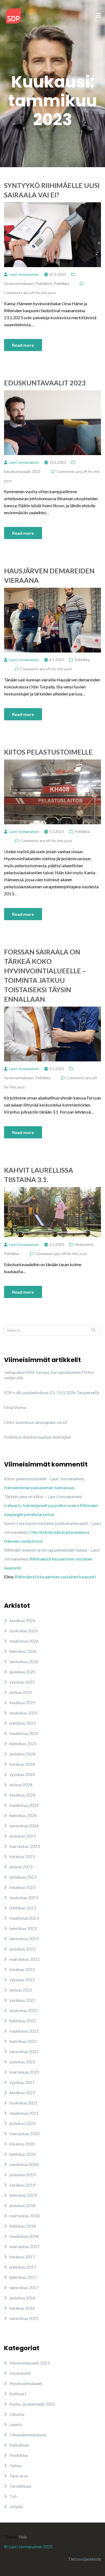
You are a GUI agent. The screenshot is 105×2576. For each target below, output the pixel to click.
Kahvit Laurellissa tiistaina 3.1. (39, 1175)
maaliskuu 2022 (24, 2031)
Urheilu (16, 2506)
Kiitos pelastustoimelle (48, 752)
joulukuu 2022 (22, 1949)
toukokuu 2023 (24, 1897)
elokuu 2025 (21, 1692)
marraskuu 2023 (24, 1846)
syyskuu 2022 (22, 1980)
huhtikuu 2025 (23, 1723)
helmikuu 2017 (23, 2277)
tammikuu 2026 (24, 1661)
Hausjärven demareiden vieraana (49, 575)
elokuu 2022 (21, 1990)
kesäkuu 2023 (22, 1887)
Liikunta (17, 2414)
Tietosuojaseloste (84, 2559)
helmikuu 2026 (23, 1651)
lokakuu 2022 (22, 1969)
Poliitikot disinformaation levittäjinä (37, 1437)
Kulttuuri (18, 2394)
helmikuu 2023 (23, 1928)
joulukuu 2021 (22, 2062)
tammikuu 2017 (24, 2287)
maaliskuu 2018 (24, 2236)
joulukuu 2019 (22, 2175)
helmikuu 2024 (23, 1815)
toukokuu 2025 (24, 1713)
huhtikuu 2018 (23, 2226)
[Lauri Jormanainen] (13, 15)
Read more (23, 345)
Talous (15, 2465)
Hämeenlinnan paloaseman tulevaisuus (39, 1487)
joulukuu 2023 (22, 1836)
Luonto (16, 2424)
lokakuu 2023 (22, 1856)
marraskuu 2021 (24, 2072)
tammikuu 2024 (24, 1826)
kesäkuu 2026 (22, 1620)
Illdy (23, 2537)
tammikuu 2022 (24, 2051)
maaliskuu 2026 (24, 1641)
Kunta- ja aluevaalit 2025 (32, 2404)
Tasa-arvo (19, 2476)
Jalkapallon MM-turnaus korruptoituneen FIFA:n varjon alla (49, 1375)
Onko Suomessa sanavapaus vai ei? (36, 1422)
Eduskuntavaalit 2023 (45, 383)
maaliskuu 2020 (24, 2164)
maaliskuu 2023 (24, 1918)
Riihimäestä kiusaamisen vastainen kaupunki (55, 1577)
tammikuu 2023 (24, 1938)
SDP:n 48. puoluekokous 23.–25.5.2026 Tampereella (52, 1392)
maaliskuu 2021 (24, 2113)
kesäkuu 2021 (22, 2092)
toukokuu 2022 (24, 2010)
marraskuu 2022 (24, 1959)
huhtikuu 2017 (23, 2267)
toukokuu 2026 (24, 1631)
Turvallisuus (20, 2486)
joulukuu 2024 (22, 1754)
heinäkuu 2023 (23, 1877)
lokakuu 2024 (22, 1764)
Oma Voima (15, 1407)
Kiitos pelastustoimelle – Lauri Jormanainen (44, 1479)
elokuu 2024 (21, 1785)
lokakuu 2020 (22, 2144)
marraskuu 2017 (24, 2246)
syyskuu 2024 (22, 1774)
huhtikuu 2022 (23, 2021)
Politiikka (61, 283)
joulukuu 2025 (22, 1672)
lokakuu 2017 (22, 2257)
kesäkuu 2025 (22, 1702)
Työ (13, 2496)
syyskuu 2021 (22, 2082)
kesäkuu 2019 (22, 2185)
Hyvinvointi (84, 1244)
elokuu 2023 (21, 1867)
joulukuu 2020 (22, 2123)
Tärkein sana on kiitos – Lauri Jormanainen (43, 1496)
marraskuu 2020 (24, 2133)
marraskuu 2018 (24, 2216)
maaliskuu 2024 (24, 1805)
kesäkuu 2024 (22, 1795)
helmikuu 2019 (23, 2195)
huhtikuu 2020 (23, 2154)
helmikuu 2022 (23, 2041)
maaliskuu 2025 (24, 1733)
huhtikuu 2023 (23, 1908)
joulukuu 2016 (22, 2298)
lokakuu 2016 (22, 2308)
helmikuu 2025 (23, 1743)
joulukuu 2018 (22, 2205)
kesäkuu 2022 (22, 2000)
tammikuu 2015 (24, 2318)
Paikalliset (44, 283)
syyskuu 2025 (22, 1682)
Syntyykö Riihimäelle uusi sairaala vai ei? (52, 190)
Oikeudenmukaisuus (28, 2435)
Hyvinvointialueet (19, 283)
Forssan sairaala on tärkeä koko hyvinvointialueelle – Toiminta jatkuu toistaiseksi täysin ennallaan (45, 975)
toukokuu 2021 (24, 2103)
